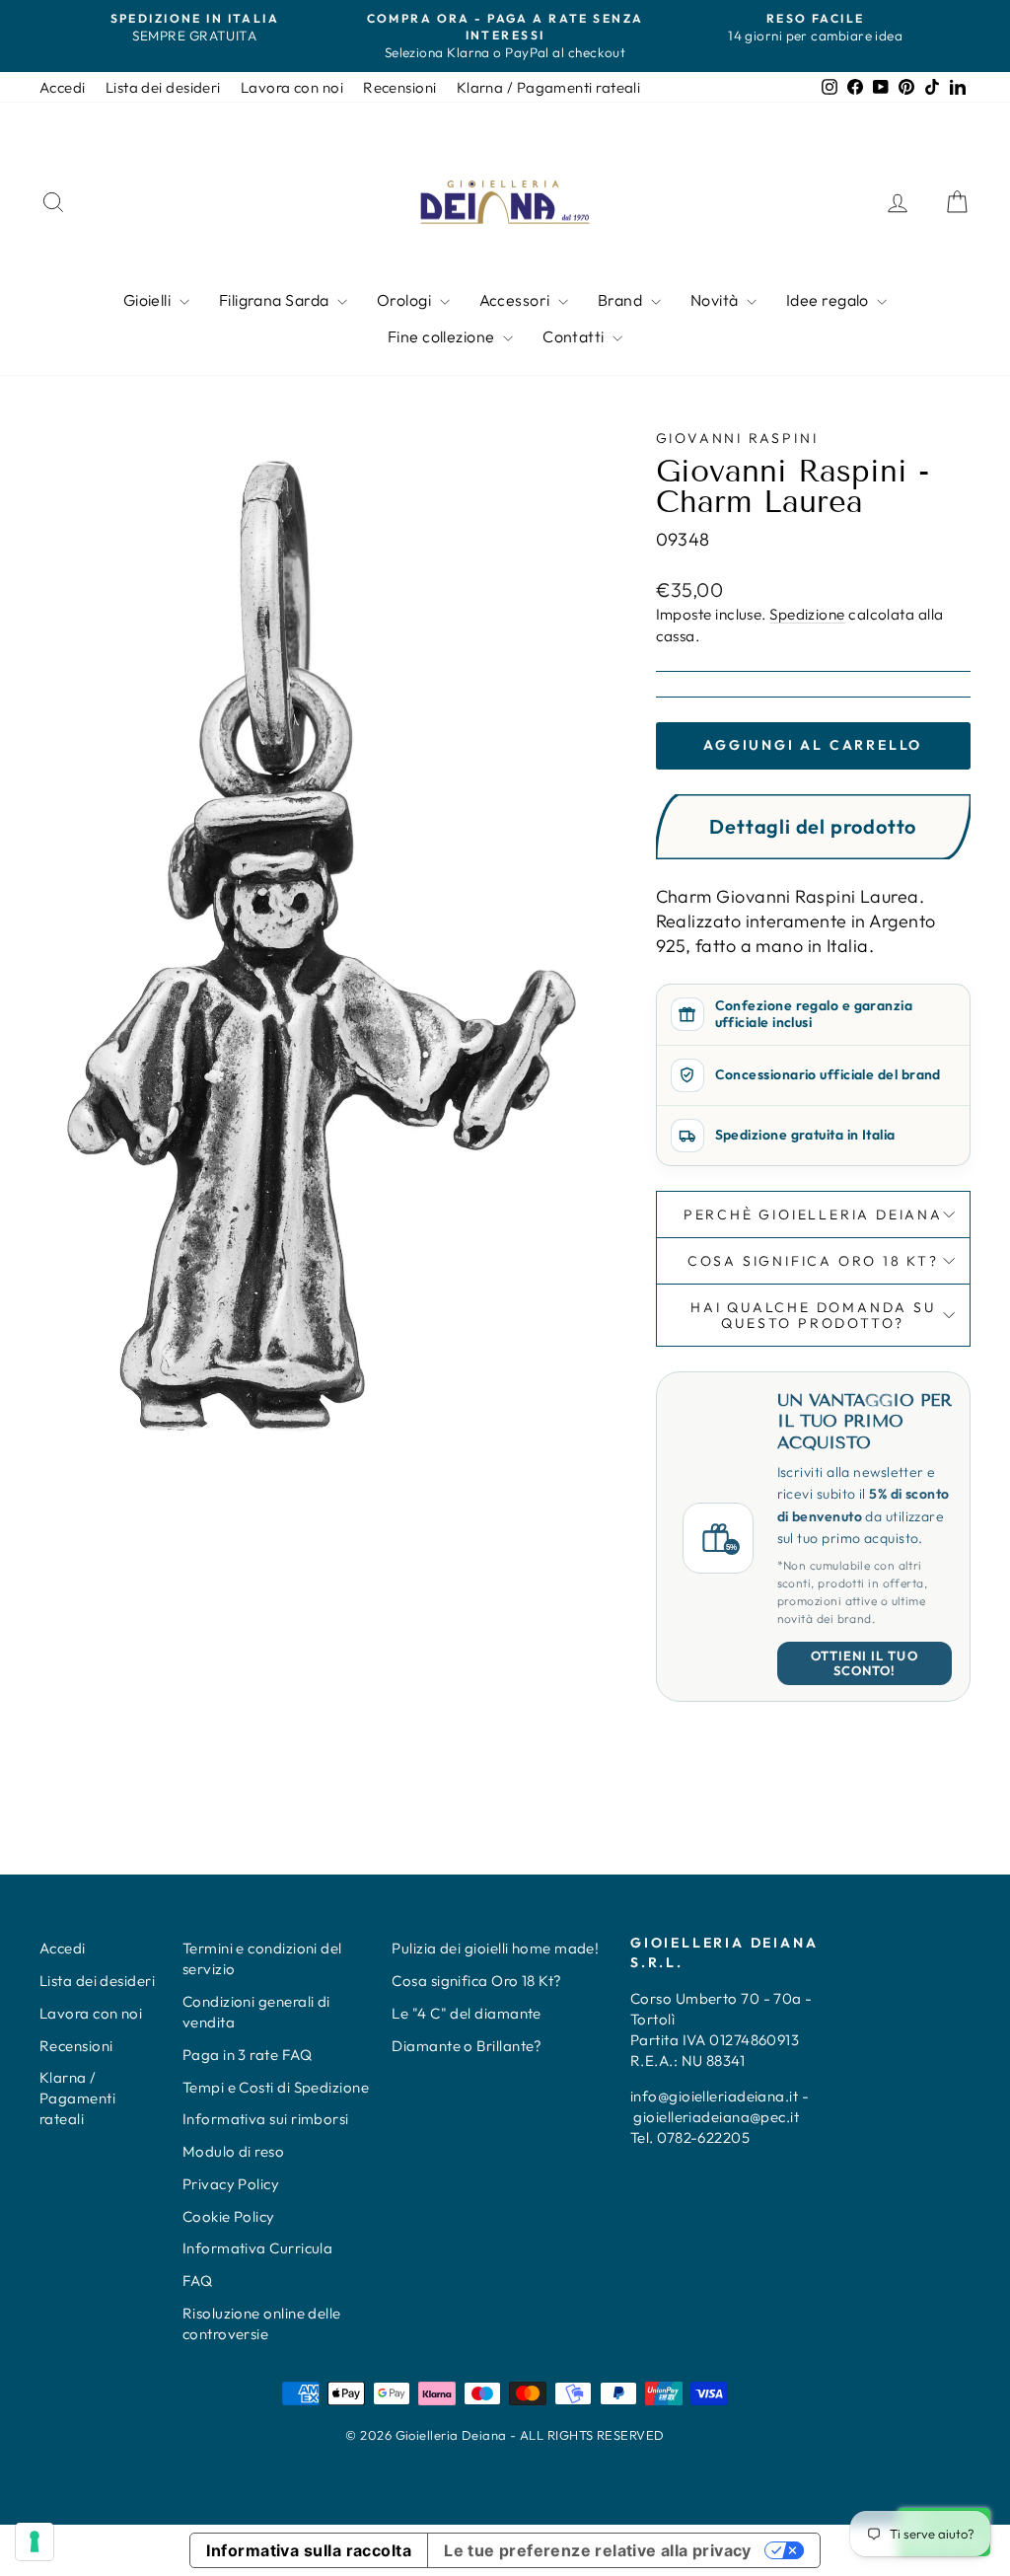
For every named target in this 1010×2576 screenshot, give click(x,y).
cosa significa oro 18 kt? (813, 1261)
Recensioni (400, 87)
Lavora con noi (292, 87)
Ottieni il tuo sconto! (865, 1663)
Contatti (575, 336)
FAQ (197, 2281)
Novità (716, 300)
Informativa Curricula (257, 2248)
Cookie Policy (229, 2216)
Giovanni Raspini (737, 438)
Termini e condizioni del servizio (262, 1958)
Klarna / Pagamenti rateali (549, 87)
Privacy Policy (231, 2184)
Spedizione (807, 614)
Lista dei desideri (163, 87)
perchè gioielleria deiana (813, 1214)
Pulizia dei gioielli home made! (495, 1948)
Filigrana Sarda (276, 300)
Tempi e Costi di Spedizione (276, 2087)
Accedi (63, 87)
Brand (622, 300)
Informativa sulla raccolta (309, 2550)
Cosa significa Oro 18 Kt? (476, 1981)
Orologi (406, 300)
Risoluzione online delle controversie (262, 2323)
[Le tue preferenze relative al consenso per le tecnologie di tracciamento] (35, 2541)
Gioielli (149, 300)
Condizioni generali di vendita (256, 2012)
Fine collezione (443, 336)
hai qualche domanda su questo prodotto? (813, 1315)
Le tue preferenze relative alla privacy (598, 2550)
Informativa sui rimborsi (266, 2119)
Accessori (517, 300)
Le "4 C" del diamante (466, 2013)
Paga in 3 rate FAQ (247, 2055)
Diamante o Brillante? (467, 2046)
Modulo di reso (233, 2151)
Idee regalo (829, 300)
